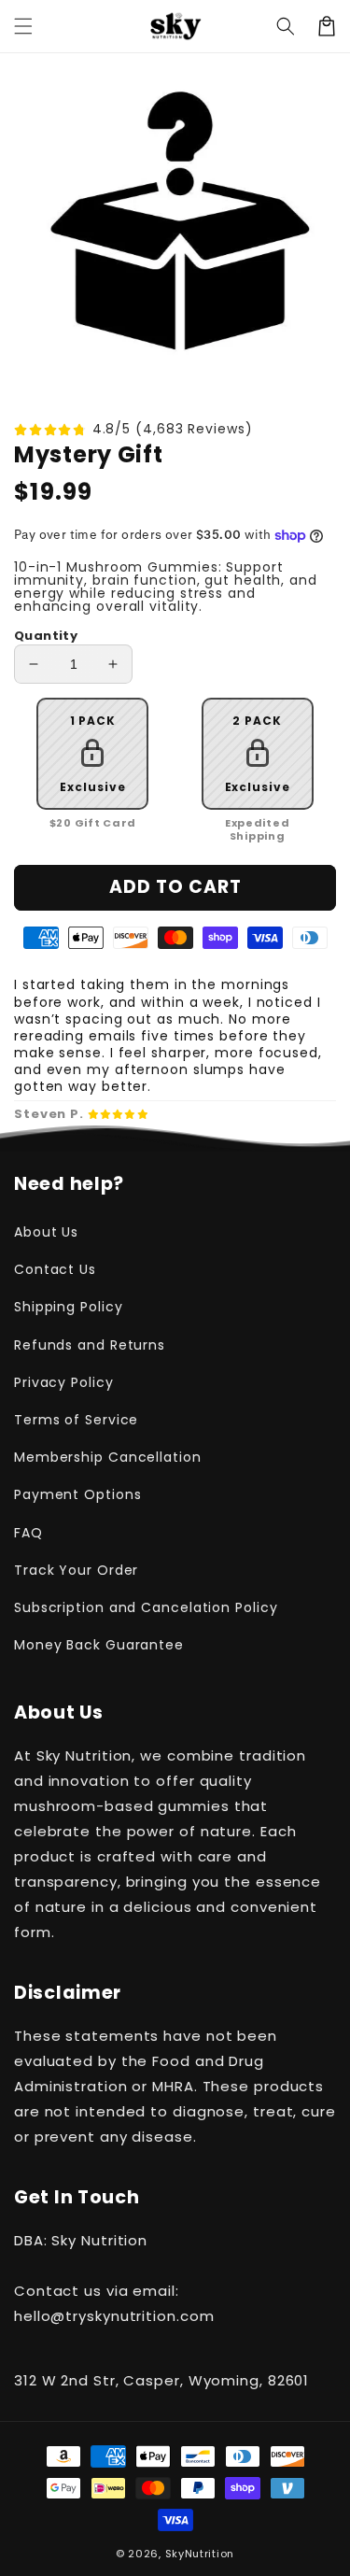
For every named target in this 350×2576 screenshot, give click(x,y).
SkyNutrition (200, 2554)
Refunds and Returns (90, 1345)
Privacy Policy (64, 1382)
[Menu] (23, 26)
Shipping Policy (69, 1307)
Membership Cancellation (108, 1457)
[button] (286, 26)
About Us (46, 1232)
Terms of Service (76, 1420)
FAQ (28, 1533)
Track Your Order (76, 1570)
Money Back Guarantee (99, 1645)
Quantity (46, 636)
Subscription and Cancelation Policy (146, 1607)
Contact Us (55, 1269)
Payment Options (78, 1494)
